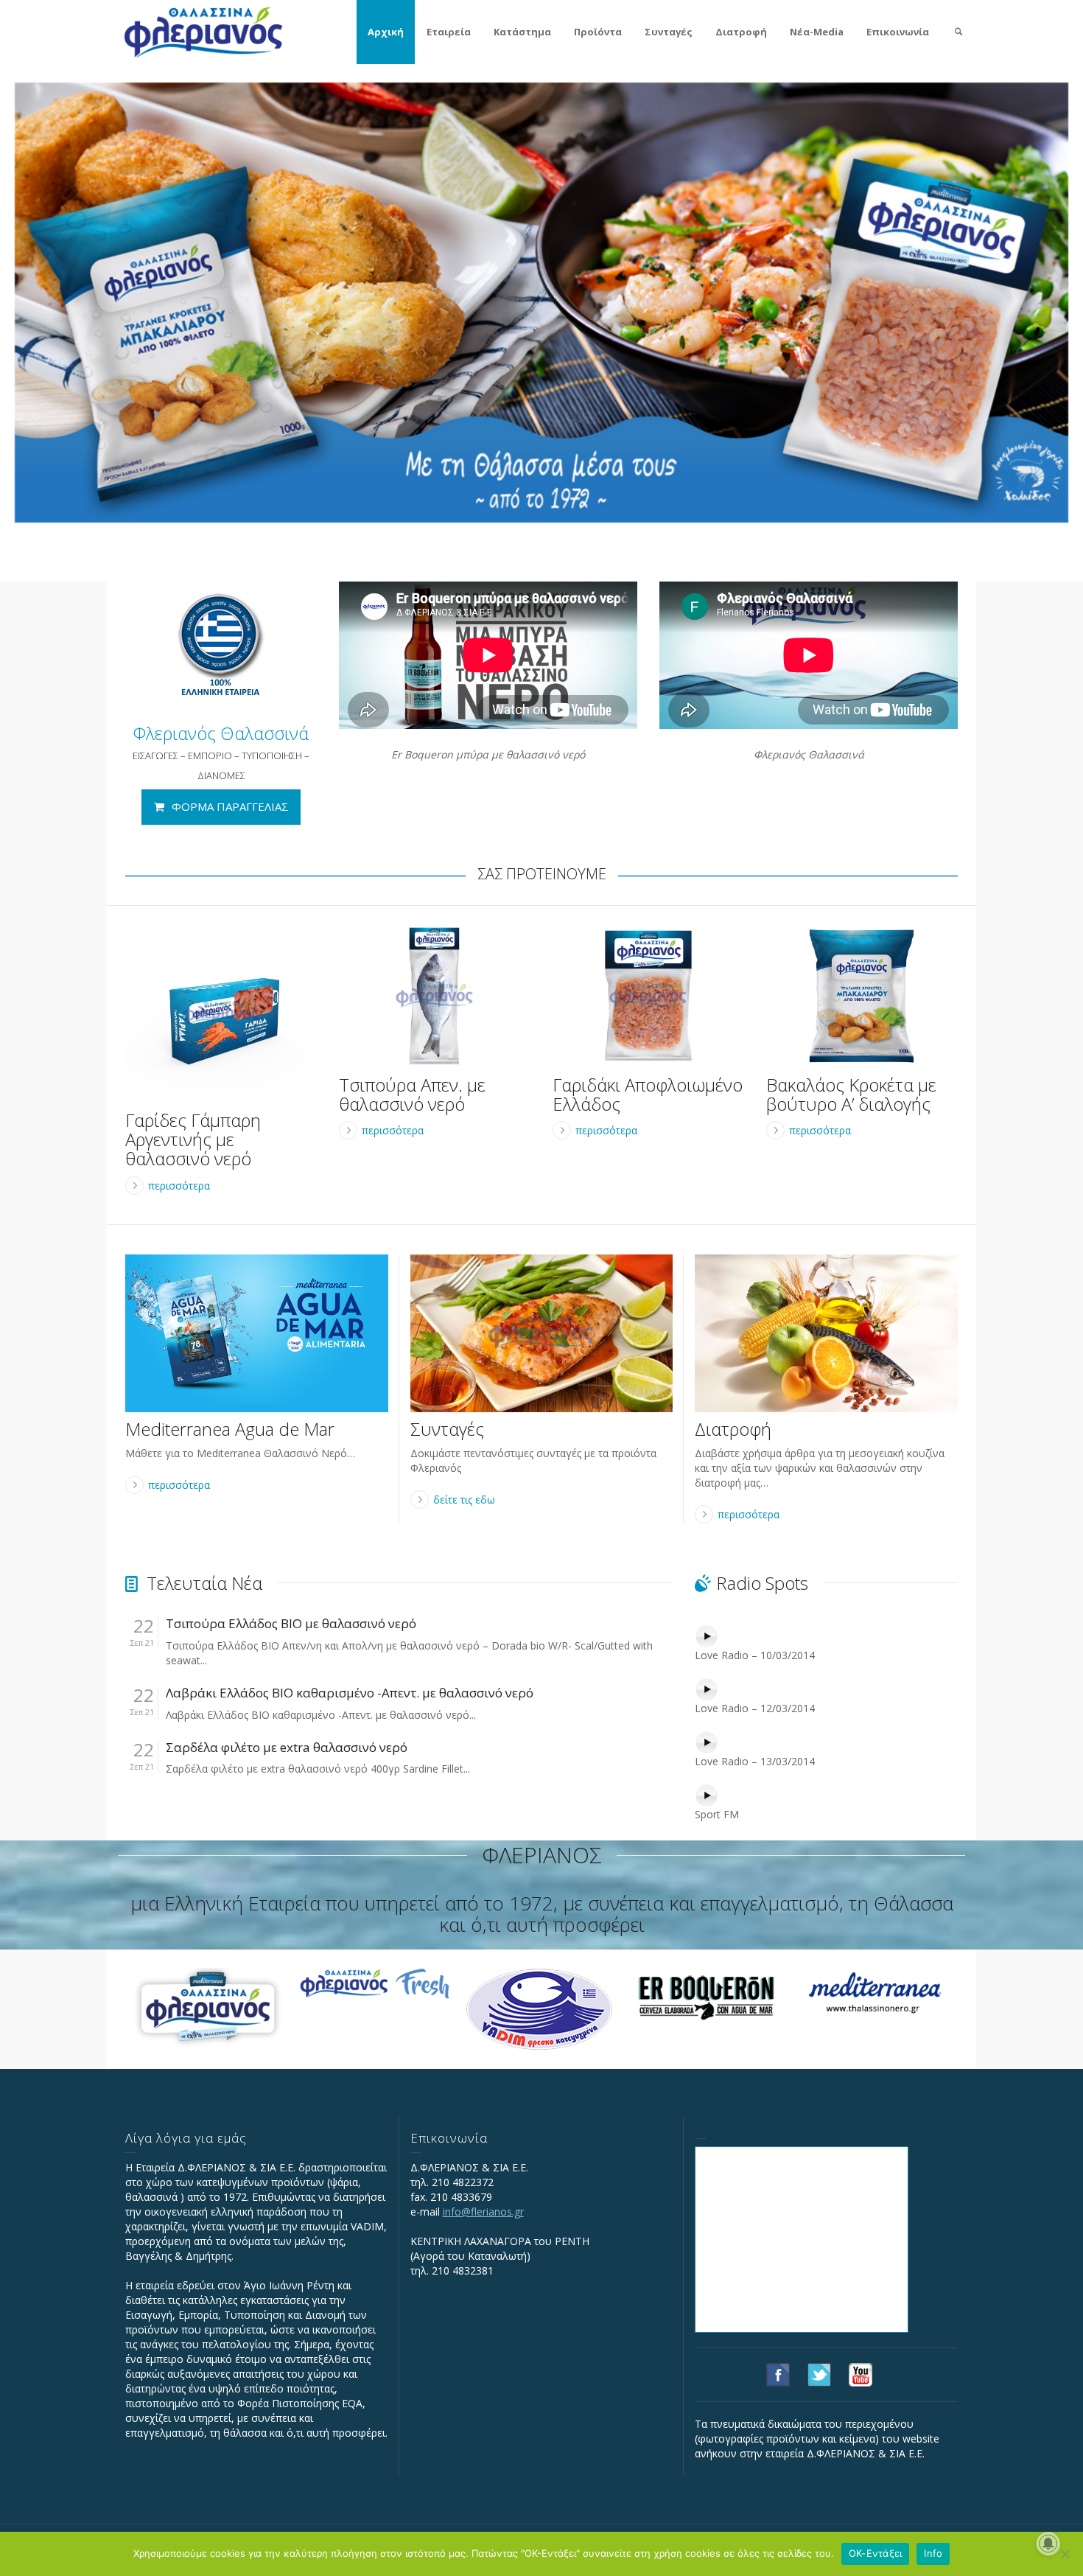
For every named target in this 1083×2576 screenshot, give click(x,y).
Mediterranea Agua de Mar (230, 1429)
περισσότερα (179, 1186)
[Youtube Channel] (861, 2374)
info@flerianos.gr (483, 2212)
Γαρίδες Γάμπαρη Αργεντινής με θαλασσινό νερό (193, 1139)
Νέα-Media (817, 32)
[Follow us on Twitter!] (819, 2374)
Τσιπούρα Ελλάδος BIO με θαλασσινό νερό (291, 1624)
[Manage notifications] (1048, 2544)
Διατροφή (741, 32)
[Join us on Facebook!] (778, 2374)
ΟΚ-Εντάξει (876, 2553)
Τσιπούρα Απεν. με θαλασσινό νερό (412, 1094)
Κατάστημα (522, 32)
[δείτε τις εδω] (542, 1333)
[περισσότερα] (221, 1014)
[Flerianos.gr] (203, 31)
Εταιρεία (449, 32)
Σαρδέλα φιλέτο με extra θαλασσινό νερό (287, 1748)
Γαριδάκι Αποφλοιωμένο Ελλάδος (648, 1094)
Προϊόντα (598, 32)
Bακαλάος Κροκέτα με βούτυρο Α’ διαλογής (851, 1094)
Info (933, 2553)
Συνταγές (669, 32)
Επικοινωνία (898, 32)
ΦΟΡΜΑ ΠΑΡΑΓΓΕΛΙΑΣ (230, 806)
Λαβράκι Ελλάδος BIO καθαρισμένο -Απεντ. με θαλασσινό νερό (350, 1693)
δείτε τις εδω (464, 1500)
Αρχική (386, 32)
